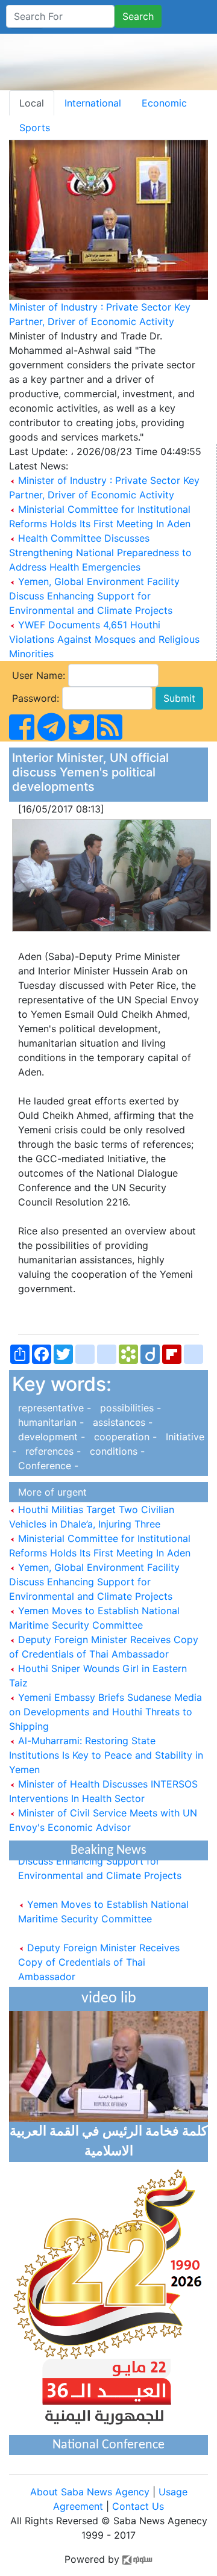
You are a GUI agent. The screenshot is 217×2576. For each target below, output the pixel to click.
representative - (53, 1408)
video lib (109, 1999)
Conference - (45, 1466)
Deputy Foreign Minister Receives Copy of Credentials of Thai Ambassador (99, 1955)
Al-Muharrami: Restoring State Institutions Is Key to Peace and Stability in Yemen (106, 1755)
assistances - (120, 1422)
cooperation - (124, 1437)
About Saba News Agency (91, 2492)
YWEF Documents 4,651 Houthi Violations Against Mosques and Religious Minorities (104, 639)
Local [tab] (32, 103)
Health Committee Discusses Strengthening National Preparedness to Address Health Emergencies (100, 553)
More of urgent (49, 1492)
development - (50, 1437)
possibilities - (127, 1408)
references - (52, 1451)
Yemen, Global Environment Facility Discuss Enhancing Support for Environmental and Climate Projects (94, 596)
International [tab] (93, 103)
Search (138, 16)
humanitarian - (49, 1422)
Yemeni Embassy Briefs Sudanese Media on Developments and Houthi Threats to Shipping (105, 1712)
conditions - (114, 1451)
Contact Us (138, 2506)
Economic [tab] (164, 103)
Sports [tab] (35, 128)
